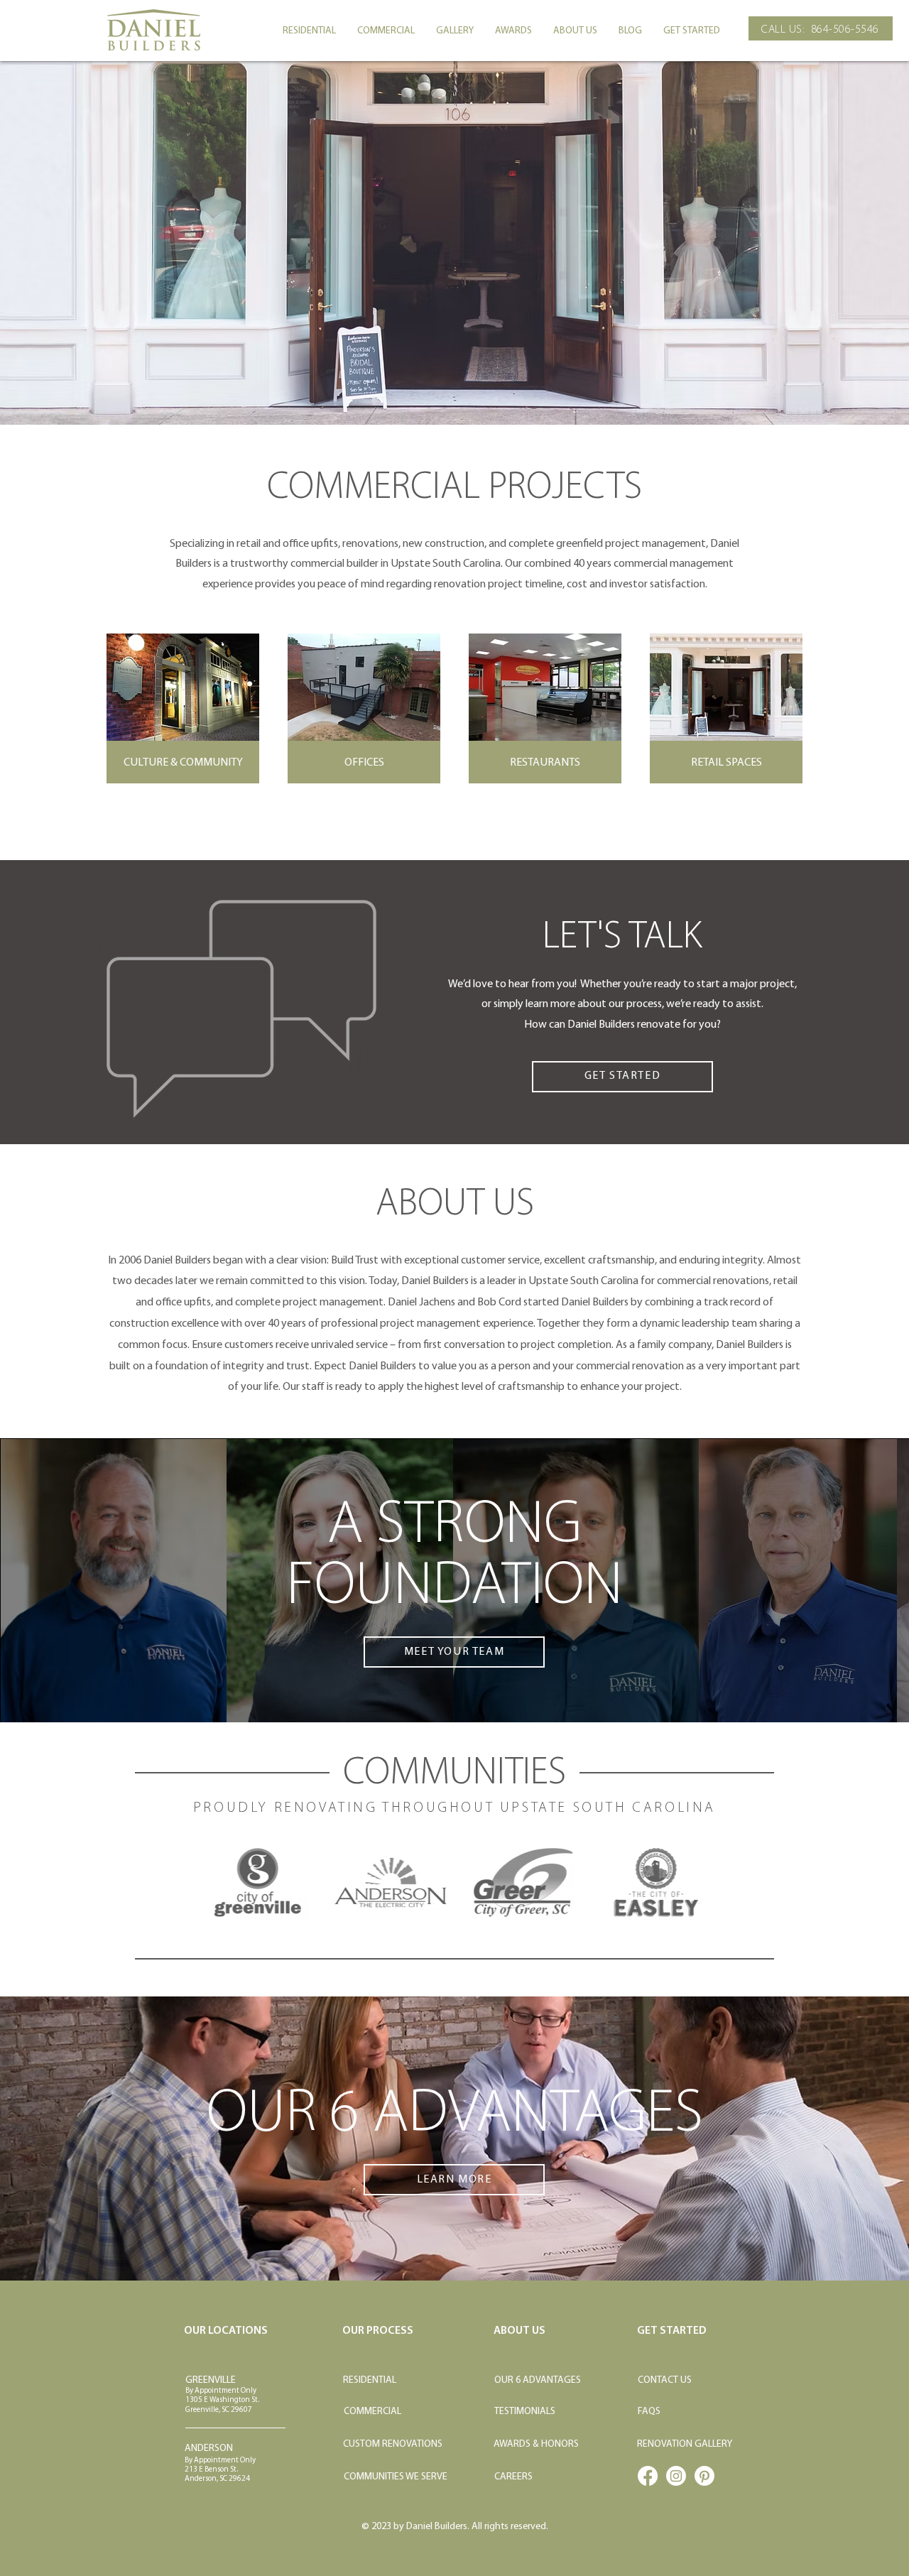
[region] (454, 708)
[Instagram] (676, 2476)
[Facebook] (648, 2476)
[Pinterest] (704, 2476)
